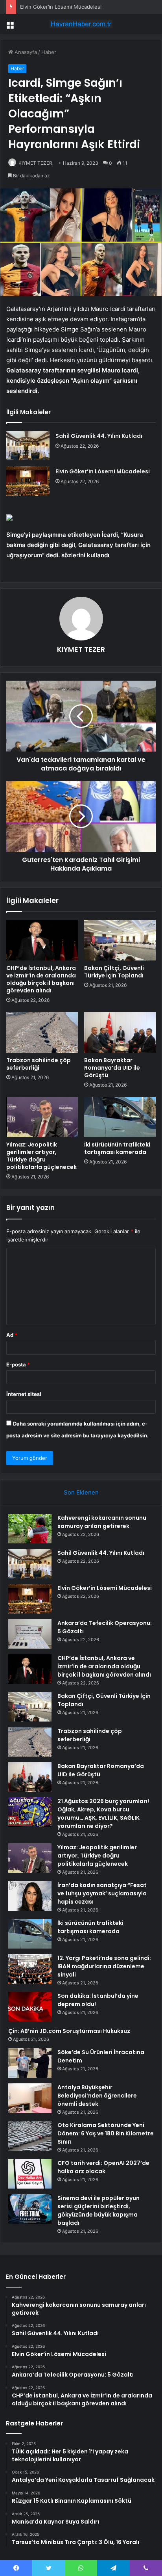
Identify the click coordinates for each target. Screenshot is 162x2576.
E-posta (18, 1364)
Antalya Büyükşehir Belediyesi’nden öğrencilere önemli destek (97, 2096)
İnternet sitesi (24, 1394)
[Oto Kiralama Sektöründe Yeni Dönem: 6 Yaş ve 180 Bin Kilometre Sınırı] (30, 2136)
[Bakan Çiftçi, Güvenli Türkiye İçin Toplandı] (120, 940)
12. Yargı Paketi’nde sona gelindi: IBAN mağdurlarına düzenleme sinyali (104, 1966)
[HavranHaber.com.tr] (81, 24)
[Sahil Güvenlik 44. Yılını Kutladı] (28, 446)
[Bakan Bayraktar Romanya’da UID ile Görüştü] (120, 1032)
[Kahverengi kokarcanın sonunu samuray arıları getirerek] (30, 1529)
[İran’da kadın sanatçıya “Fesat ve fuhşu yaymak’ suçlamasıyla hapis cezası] (30, 1896)
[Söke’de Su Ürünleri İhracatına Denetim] (30, 2063)
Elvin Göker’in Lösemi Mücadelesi (61, 7)
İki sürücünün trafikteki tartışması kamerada (117, 1148)
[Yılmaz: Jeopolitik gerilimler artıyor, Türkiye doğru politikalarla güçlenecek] (42, 1117)
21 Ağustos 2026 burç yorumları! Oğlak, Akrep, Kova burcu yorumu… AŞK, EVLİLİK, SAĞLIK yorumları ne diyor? (103, 1814)
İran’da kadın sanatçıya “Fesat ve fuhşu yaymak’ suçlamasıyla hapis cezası (102, 1893)
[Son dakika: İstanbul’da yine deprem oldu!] (30, 2007)
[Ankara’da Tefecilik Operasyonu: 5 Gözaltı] (30, 1634)
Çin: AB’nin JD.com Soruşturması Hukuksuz (69, 2031)
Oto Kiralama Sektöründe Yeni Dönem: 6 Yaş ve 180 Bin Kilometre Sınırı (106, 2133)
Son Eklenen (81, 1492)
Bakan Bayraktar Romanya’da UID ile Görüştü (112, 1068)
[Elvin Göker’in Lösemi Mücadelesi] (28, 481)
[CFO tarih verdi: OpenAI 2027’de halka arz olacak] (30, 2174)
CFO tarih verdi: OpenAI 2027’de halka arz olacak (103, 2167)
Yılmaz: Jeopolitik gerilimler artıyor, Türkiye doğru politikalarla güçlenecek (41, 1156)
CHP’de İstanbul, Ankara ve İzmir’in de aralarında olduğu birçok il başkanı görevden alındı (41, 979)
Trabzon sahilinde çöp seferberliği (39, 1064)
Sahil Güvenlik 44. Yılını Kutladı (99, 436)
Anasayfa (25, 52)
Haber (49, 52)
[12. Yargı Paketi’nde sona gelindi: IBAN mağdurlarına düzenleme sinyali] (30, 1969)
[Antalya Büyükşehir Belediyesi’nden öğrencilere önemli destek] (30, 2098)
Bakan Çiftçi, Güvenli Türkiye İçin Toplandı (114, 972)
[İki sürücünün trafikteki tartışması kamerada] (120, 1117)
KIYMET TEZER (35, 163)
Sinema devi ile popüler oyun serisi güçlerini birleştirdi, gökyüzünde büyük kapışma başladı (98, 2210)
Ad (12, 1335)
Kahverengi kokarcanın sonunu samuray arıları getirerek (102, 1522)
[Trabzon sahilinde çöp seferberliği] (42, 1032)
